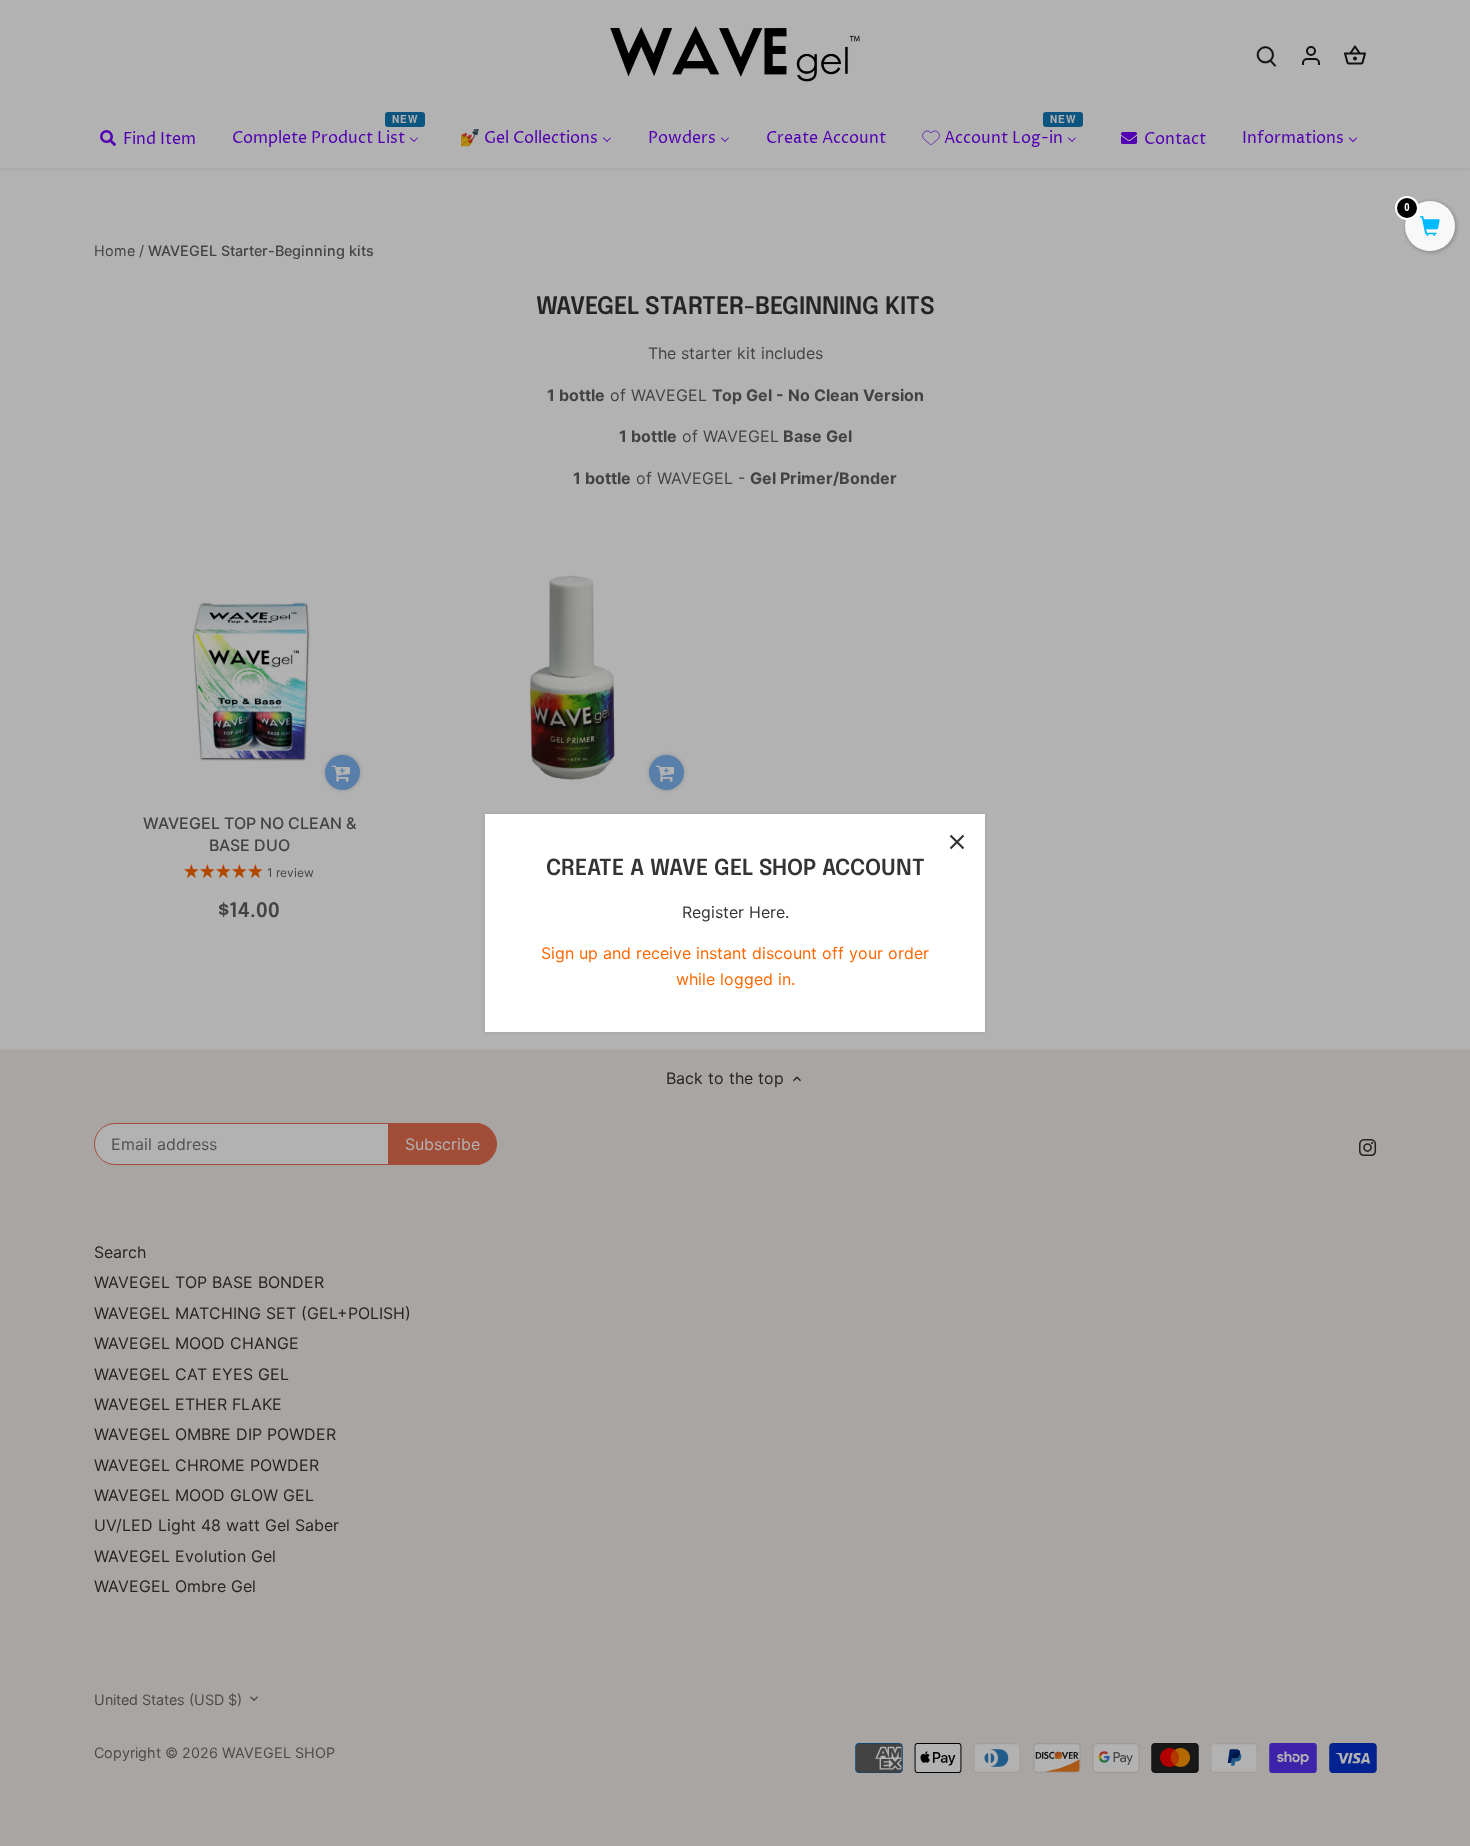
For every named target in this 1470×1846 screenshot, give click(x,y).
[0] (1430, 228)
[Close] (957, 842)
